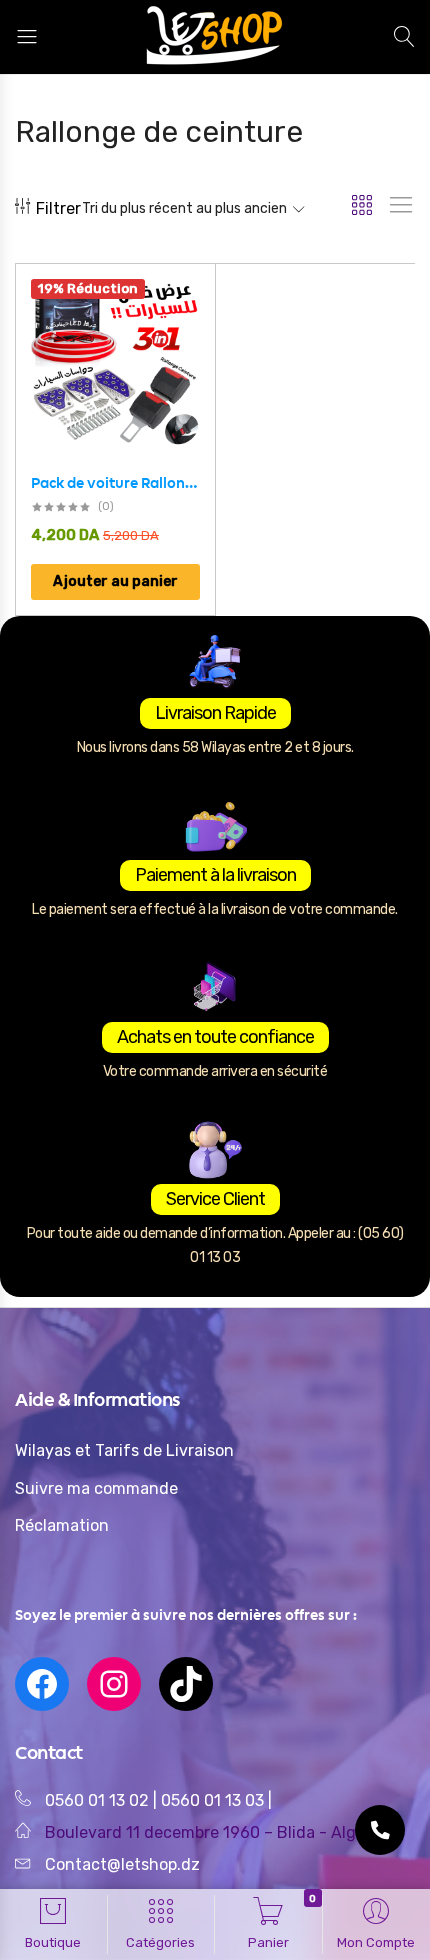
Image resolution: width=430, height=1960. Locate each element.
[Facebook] (42, 1684)
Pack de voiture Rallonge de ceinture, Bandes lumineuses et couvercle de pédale (115, 483)
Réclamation (62, 1525)
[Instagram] (114, 1684)
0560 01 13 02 (97, 1800)
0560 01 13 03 (214, 1800)
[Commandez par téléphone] (380, 1830)
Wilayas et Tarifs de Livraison (124, 1450)
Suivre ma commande (96, 1488)
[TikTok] (186, 1684)
